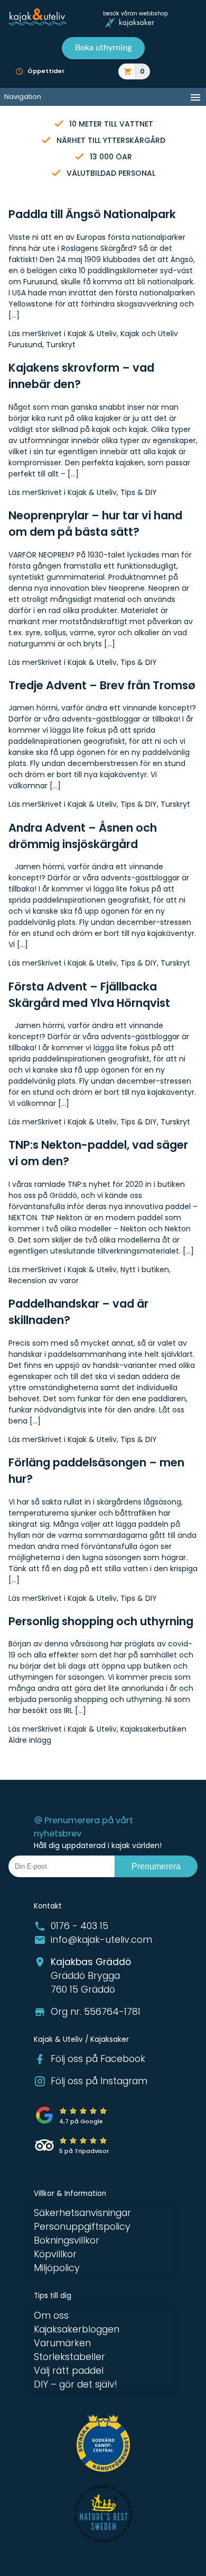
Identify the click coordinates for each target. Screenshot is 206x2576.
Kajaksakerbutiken (153, 1729)
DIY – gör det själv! (76, 2384)
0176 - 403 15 (79, 1926)
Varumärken (62, 2343)
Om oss (51, 2316)
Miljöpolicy (57, 2268)
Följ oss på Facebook (98, 2059)
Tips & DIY (139, 492)
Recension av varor (44, 1281)
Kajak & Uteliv (92, 334)
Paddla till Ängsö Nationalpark (92, 214)
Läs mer (23, 334)
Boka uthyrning (103, 48)
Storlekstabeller (69, 2357)
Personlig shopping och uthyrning (101, 1621)
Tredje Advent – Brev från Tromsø (102, 685)
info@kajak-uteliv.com (101, 1940)
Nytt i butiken (145, 1269)
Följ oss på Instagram (99, 2081)
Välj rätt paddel (69, 2371)
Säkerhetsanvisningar (82, 2213)
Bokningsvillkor (67, 2240)
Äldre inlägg (30, 1740)
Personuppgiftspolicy (82, 2227)
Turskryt (61, 345)
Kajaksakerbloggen (77, 2329)
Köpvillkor (55, 2254)
